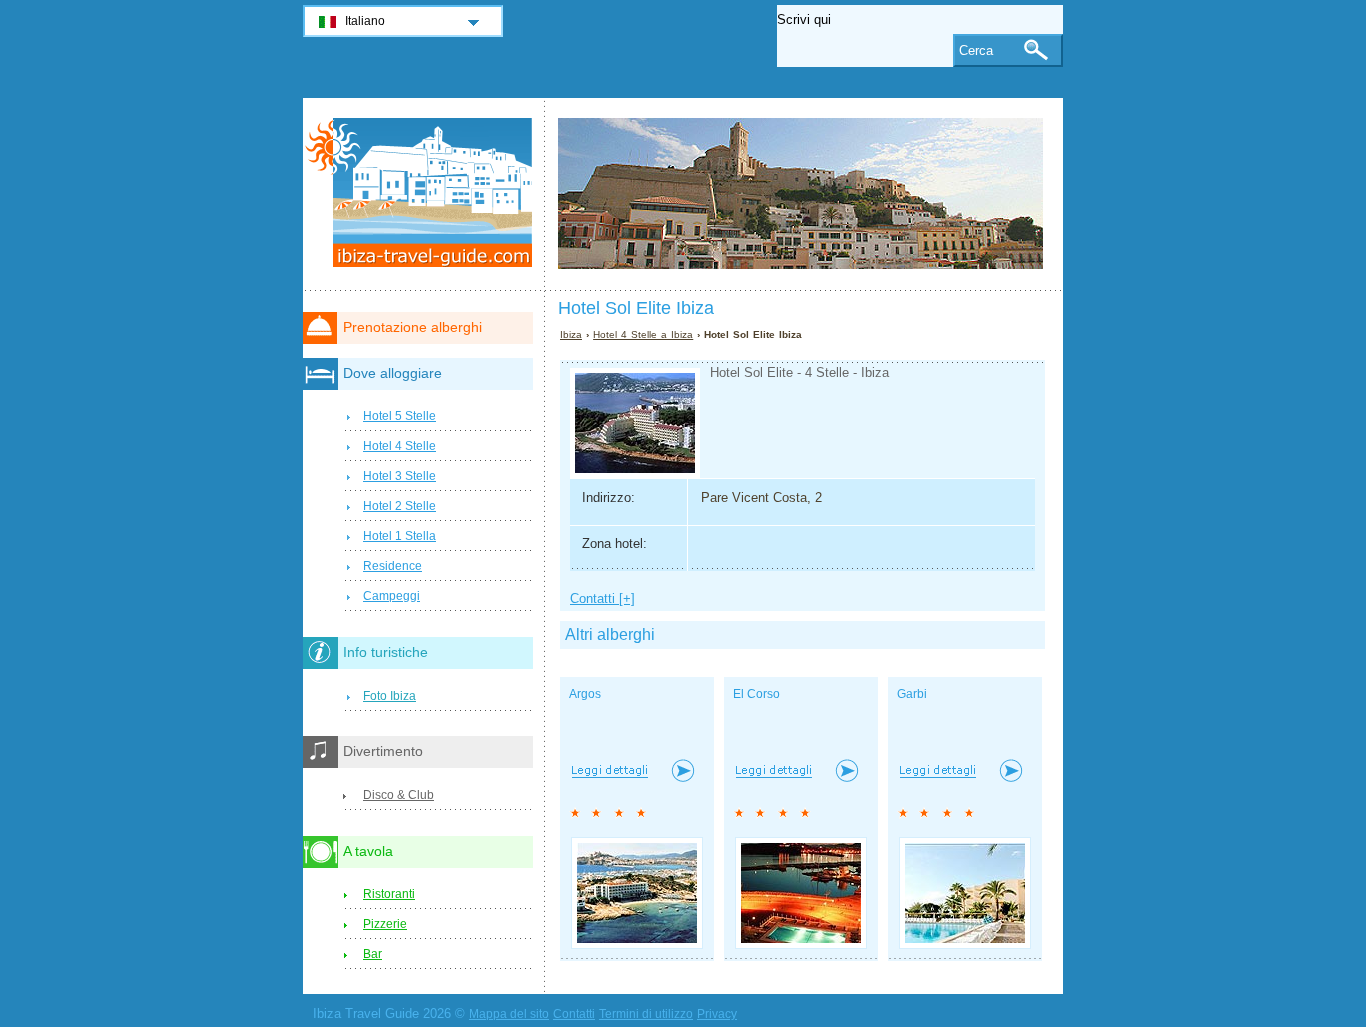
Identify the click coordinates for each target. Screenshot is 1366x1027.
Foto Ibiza (389, 696)
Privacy (717, 1014)
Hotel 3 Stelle (399, 476)
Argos (585, 694)
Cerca (976, 50)
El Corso (756, 694)
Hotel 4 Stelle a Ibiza (643, 334)
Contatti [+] (602, 598)
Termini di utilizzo (646, 1014)
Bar (372, 954)
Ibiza (571, 334)
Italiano (365, 21)
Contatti (574, 1014)
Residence (392, 566)
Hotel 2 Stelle (399, 506)
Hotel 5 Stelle (399, 416)
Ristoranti (389, 894)
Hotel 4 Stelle (399, 446)
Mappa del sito (509, 1014)
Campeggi (391, 596)
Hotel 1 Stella (399, 536)
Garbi (912, 694)
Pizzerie (385, 924)
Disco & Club (398, 795)
